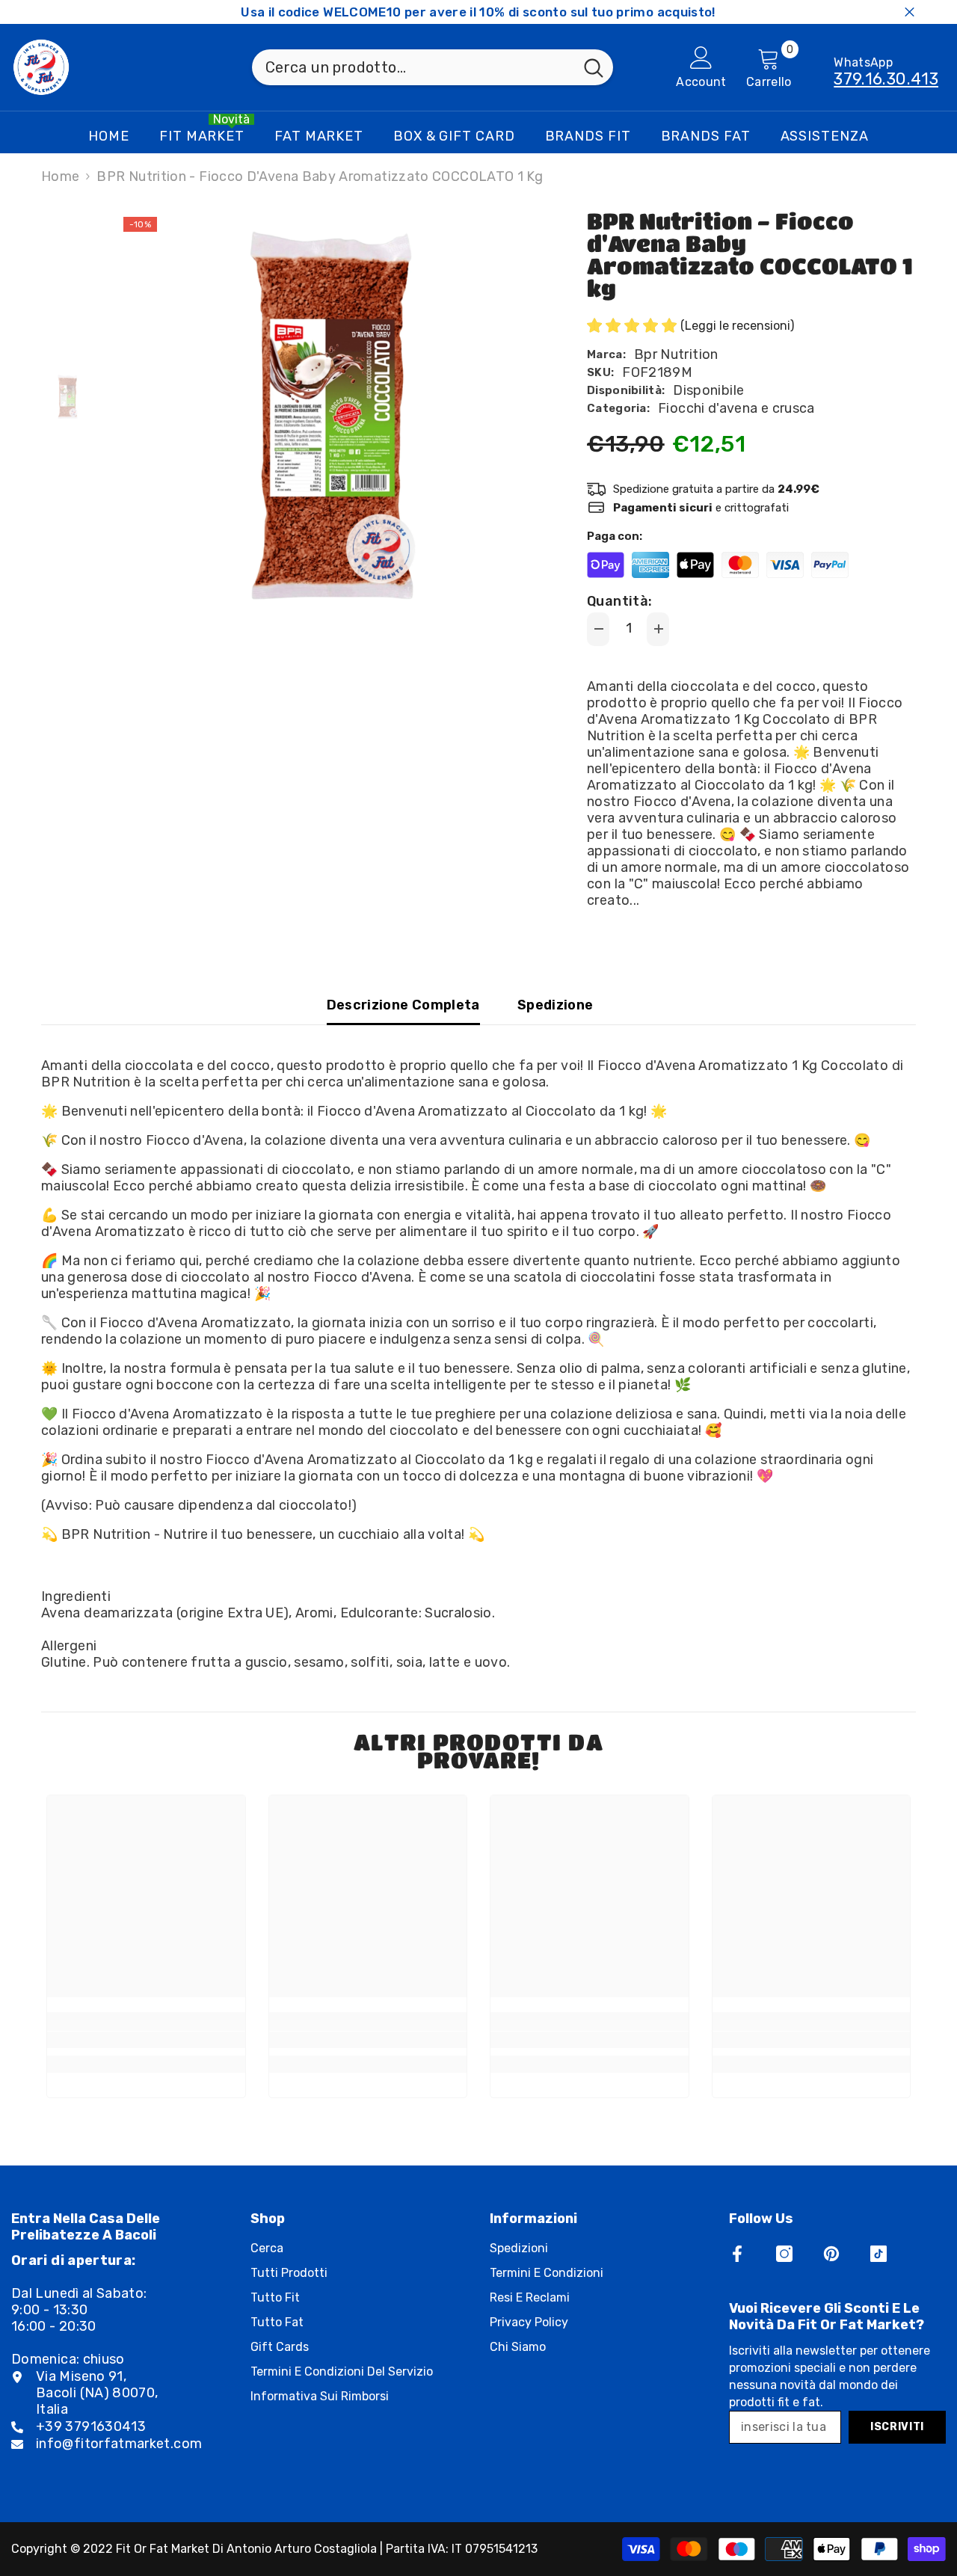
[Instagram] (784, 2254)
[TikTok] (878, 2254)
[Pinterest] (831, 2254)
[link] (146, 2040)
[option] (329, 423)
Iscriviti (897, 2427)
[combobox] (413, 67)
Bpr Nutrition (676, 354)
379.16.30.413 (886, 79)
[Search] (433, 67)
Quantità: (619, 601)
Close (910, 12)
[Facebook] (737, 2254)
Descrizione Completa (403, 1005)
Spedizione (556, 1005)
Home (60, 176)
